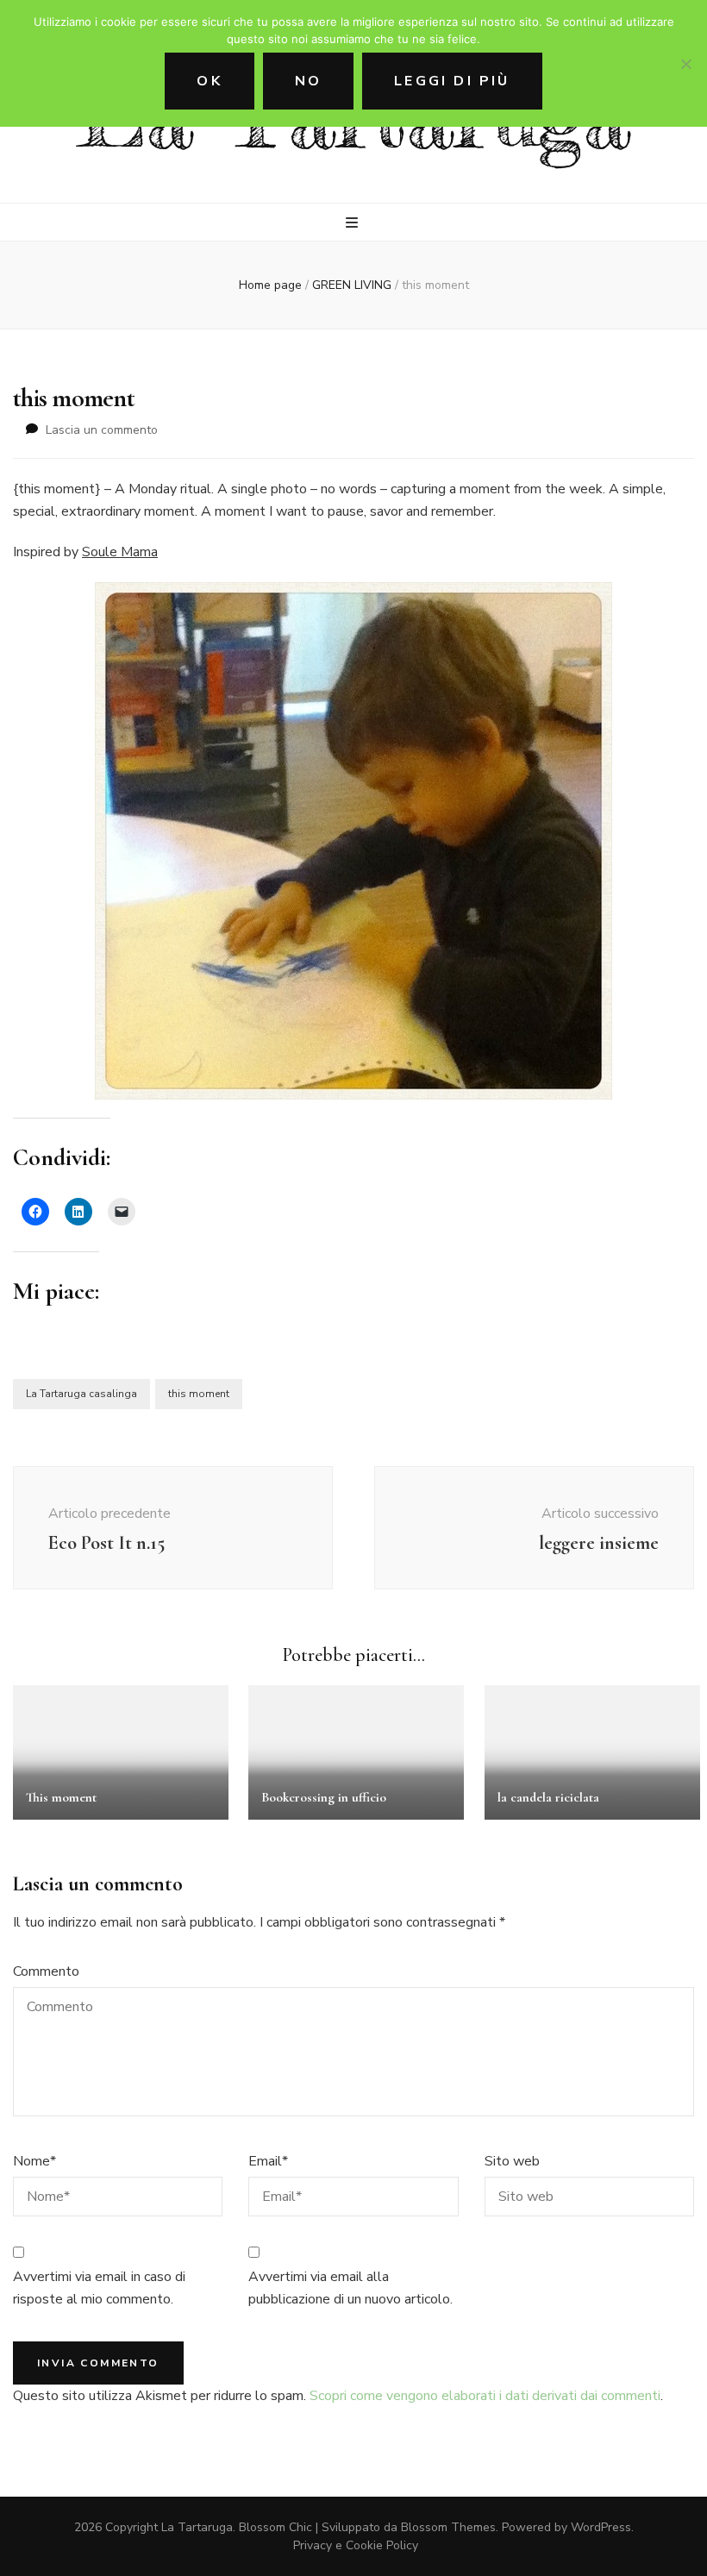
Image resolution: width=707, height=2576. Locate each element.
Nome (34, 2161)
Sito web (512, 2161)
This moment (61, 1797)
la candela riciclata (548, 1797)
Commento (46, 1971)
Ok (209, 81)
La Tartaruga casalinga (81, 1394)
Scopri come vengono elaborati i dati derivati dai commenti (485, 2396)
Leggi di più (452, 81)
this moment (199, 1394)
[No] (685, 64)
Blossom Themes (448, 2527)
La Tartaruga (197, 2527)
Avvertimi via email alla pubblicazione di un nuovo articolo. (350, 2288)
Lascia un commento (102, 430)
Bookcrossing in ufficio (324, 1797)
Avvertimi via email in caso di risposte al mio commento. (99, 2288)
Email (268, 2161)
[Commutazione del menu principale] (354, 223)
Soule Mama (120, 552)
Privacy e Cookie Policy (356, 2545)
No (308, 81)
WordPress (601, 2527)
